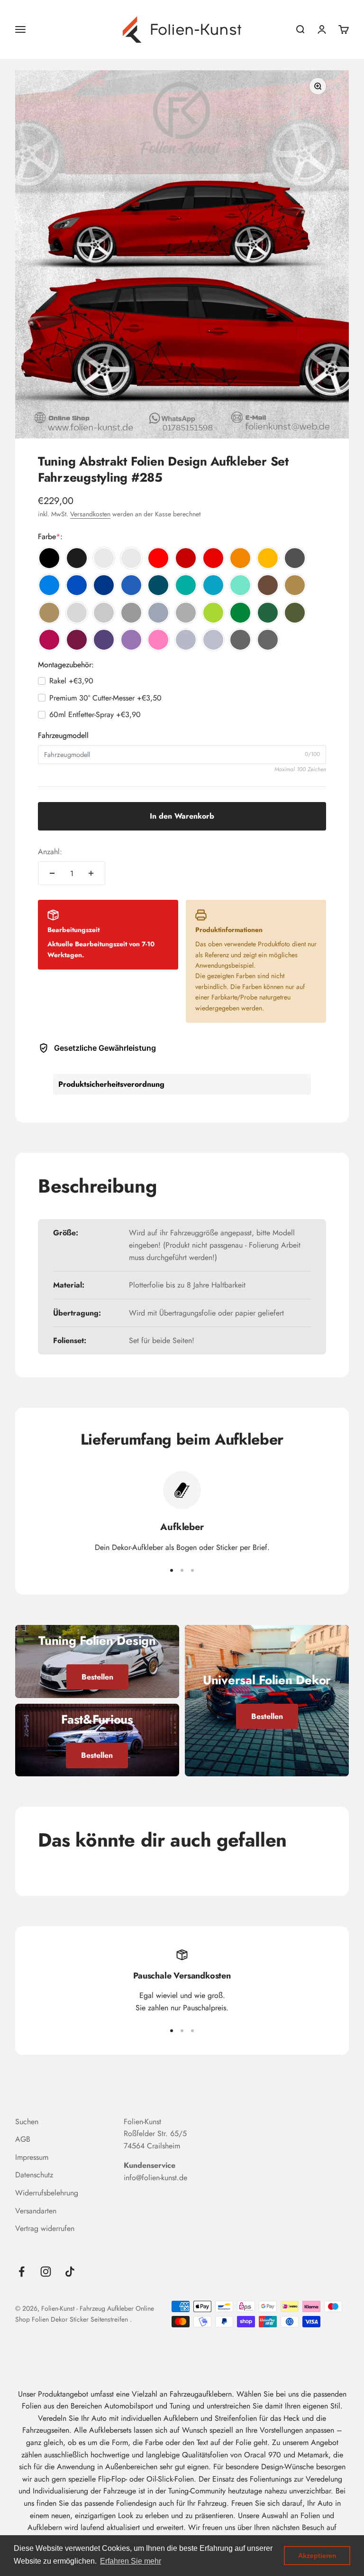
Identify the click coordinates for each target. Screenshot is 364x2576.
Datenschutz (34, 2175)
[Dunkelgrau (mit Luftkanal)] (131, 613)
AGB (23, 2139)
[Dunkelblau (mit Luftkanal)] (104, 585)
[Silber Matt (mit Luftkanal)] (213, 640)
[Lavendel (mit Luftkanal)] (131, 640)
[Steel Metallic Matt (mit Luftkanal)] (268, 640)
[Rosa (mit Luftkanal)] (158, 640)
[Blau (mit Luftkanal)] (77, 585)
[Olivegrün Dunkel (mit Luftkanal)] (295, 613)
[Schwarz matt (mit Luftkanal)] (77, 558)
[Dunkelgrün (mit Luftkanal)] (268, 613)
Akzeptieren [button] (317, 2556)
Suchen (27, 2122)
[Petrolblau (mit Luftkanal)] (158, 585)
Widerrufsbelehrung (47, 2193)
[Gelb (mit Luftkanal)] (268, 558)
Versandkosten (90, 514)
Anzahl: (50, 852)
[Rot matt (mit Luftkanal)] (213, 558)
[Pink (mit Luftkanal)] (49, 640)
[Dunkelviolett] (104, 640)
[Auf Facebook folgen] (22, 2272)
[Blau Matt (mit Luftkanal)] (131, 585)
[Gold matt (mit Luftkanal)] (49, 613)
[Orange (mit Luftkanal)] (240, 558)
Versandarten (36, 2211)
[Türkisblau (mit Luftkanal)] (213, 585)
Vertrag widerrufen (45, 2228)
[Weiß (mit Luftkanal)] (104, 558)
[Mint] (240, 585)
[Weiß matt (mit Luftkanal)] (131, 558)
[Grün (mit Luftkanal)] (240, 613)
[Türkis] (186, 585)
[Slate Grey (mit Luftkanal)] (158, 613)
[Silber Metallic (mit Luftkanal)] (186, 640)
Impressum (32, 2157)
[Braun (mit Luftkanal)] (268, 585)
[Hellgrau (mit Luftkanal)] (77, 613)
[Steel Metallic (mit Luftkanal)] (240, 640)
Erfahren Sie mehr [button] (131, 2561)
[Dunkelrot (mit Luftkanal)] (186, 558)
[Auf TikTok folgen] (70, 2272)
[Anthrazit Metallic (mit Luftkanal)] (295, 558)
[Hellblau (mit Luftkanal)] (49, 585)
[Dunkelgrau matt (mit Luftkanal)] (186, 613)
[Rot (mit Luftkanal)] (158, 558)
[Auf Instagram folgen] (46, 2272)
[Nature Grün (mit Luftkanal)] (213, 613)
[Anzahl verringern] (52, 873)
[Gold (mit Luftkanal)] (295, 585)
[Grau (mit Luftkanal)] (104, 613)
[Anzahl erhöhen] (91, 873)
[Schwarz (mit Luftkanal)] (49, 558)
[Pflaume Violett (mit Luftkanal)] (77, 640)
